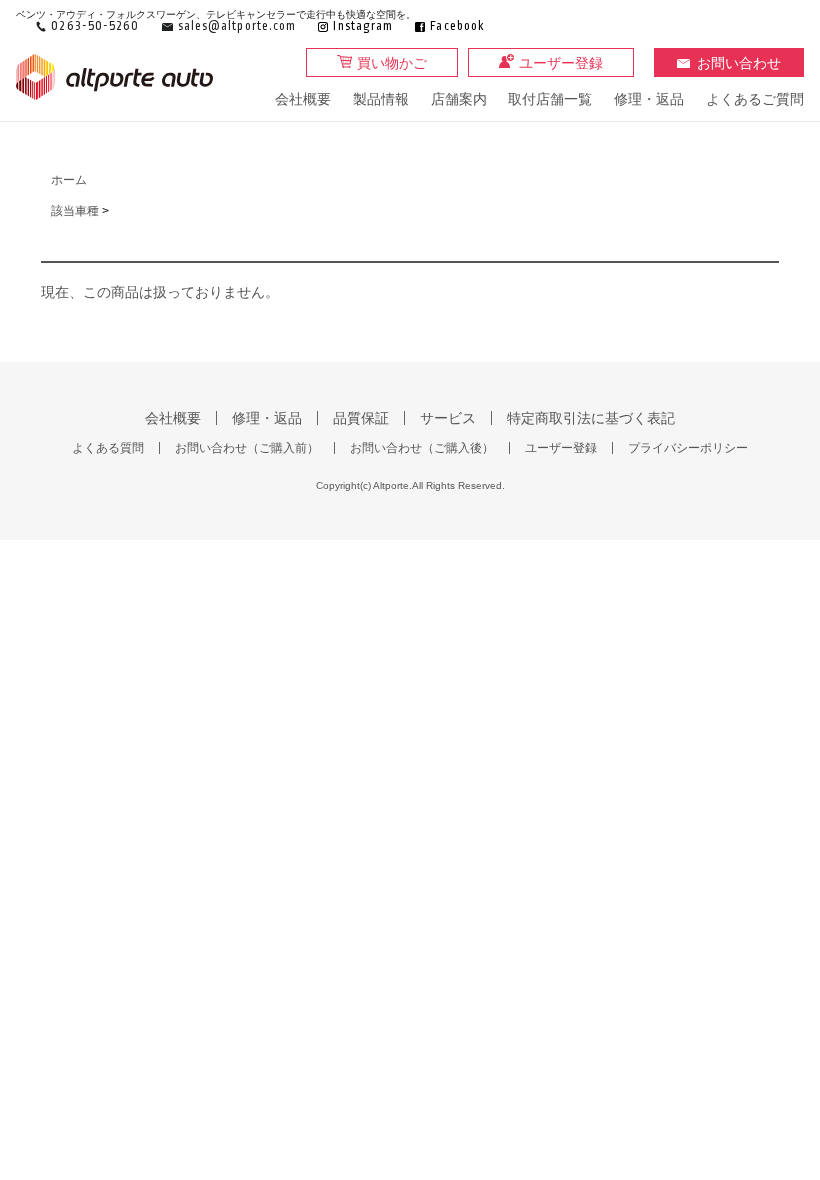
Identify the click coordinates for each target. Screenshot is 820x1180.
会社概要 (303, 99)
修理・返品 (649, 99)
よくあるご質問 (755, 99)
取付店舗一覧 (550, 99)
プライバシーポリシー (688, 448)
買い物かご (392, 63)
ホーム (69, 180)
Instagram (363, 26)
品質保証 (361, 418)
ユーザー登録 (561, 63)
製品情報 (381, 99)
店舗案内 (459, 99)
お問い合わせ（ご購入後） (422, 448)
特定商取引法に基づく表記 (591, 418)
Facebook (457, 26)
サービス (448, 418)
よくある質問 (108, 448)
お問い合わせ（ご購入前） (247, 448)
